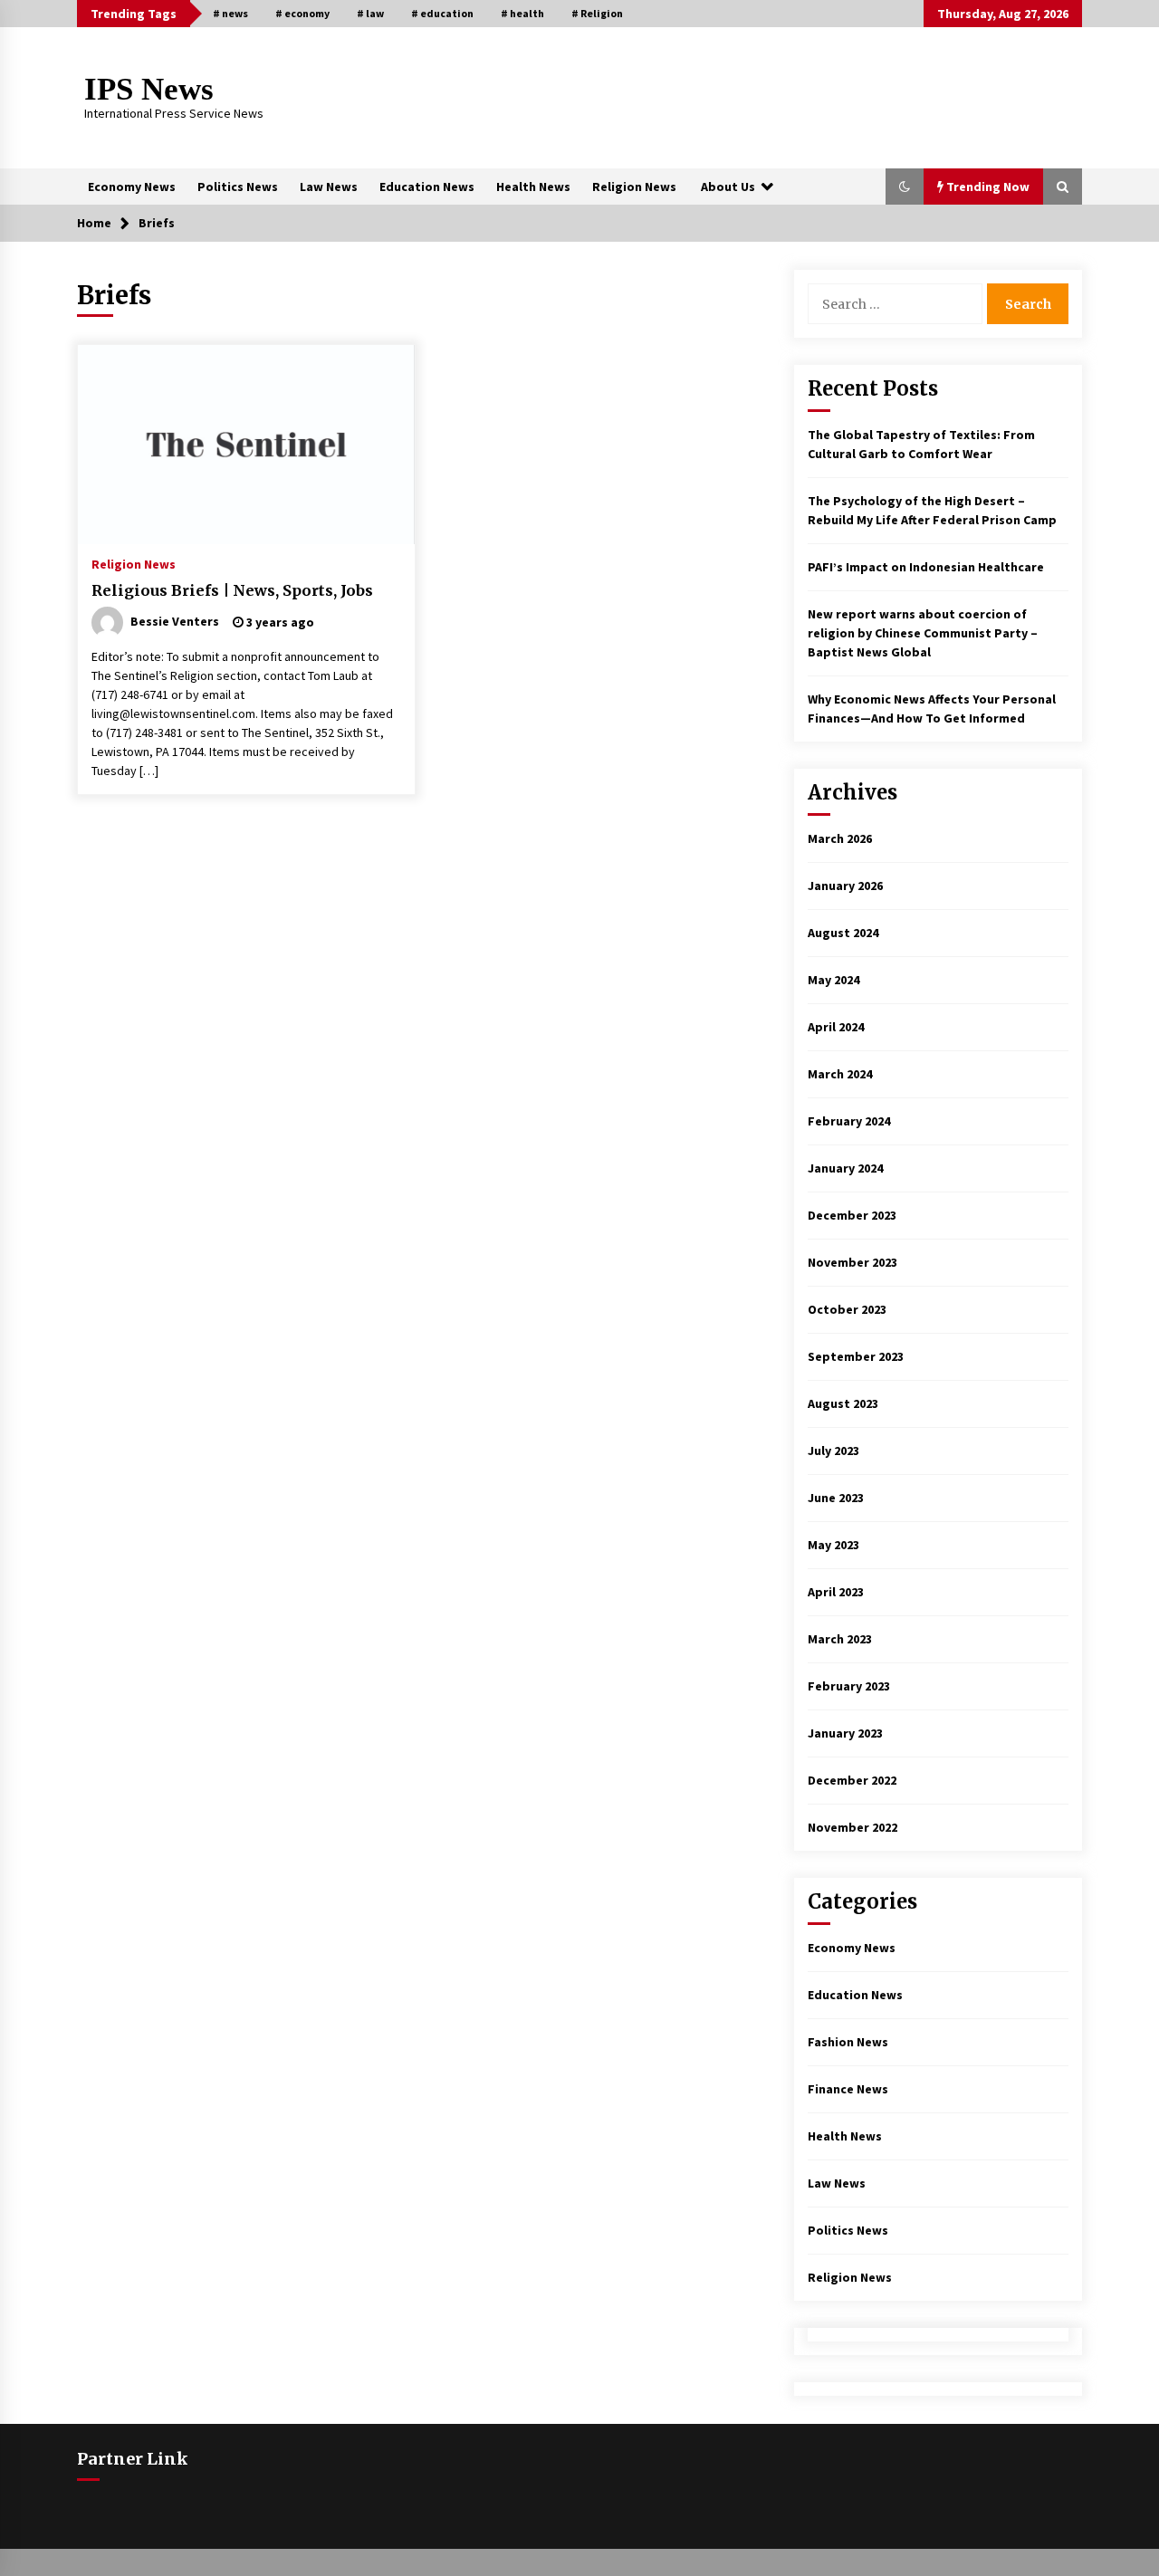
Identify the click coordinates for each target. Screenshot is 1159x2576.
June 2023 (836, 1498)
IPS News (149, 89)
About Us (728, 187)
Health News (533, 187)
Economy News (132, 187)
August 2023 (843, 1403)
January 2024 (845, 1168)
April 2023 (836, 1592)
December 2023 (852, 1215)
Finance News (848, 2089)
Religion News (634, 187)
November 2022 (852, 1827)
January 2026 (845, 886)
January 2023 (845, 1733)
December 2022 (852, 1780)
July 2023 (833, 1451)
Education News (427, 187)
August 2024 (843, 933)
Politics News (238, 187)
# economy (302, 13)
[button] (905, 187)
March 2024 (840, 1074)
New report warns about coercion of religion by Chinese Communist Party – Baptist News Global (923, 633)
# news (230, 13)
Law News (329, 187)
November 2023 (852, 1262)
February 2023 (849, 1686)
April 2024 (836, 1027)
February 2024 (849, 1121)
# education (442, 13)
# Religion (597, 13)
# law (370, 13)
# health (522, 13)
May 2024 (833, 980)
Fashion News (848, 2042)
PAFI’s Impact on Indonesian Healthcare (926, 567)
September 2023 (856, 1356)
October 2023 (847, 1309)
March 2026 (840, 838)
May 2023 (833, 1545)
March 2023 (840, 1639)
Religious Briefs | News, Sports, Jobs (232, 590)
